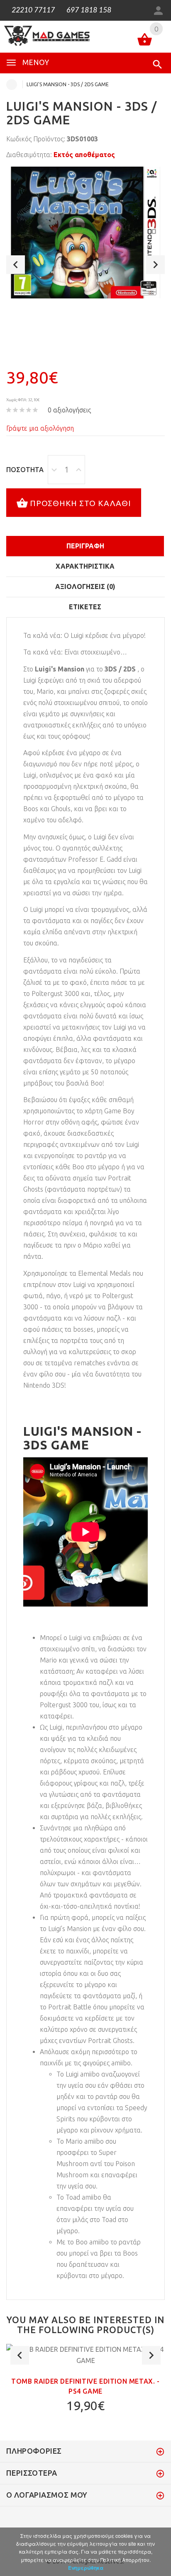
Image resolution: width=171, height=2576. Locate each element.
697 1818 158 (88, 10)
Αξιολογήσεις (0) (85, 586)
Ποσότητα (25, 470)
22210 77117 (32, 10)
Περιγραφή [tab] (85, 546)
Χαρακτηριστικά (85, 566)
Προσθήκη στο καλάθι (81, 503)
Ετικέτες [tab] (85, 607)
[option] (85, 233)
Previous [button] (16, 265)
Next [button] (155, 265)
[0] (145, 41)
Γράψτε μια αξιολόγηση (40, 428)
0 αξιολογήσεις (69, 410)
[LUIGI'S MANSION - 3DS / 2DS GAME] (85, 233)
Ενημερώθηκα (86, 2568)
